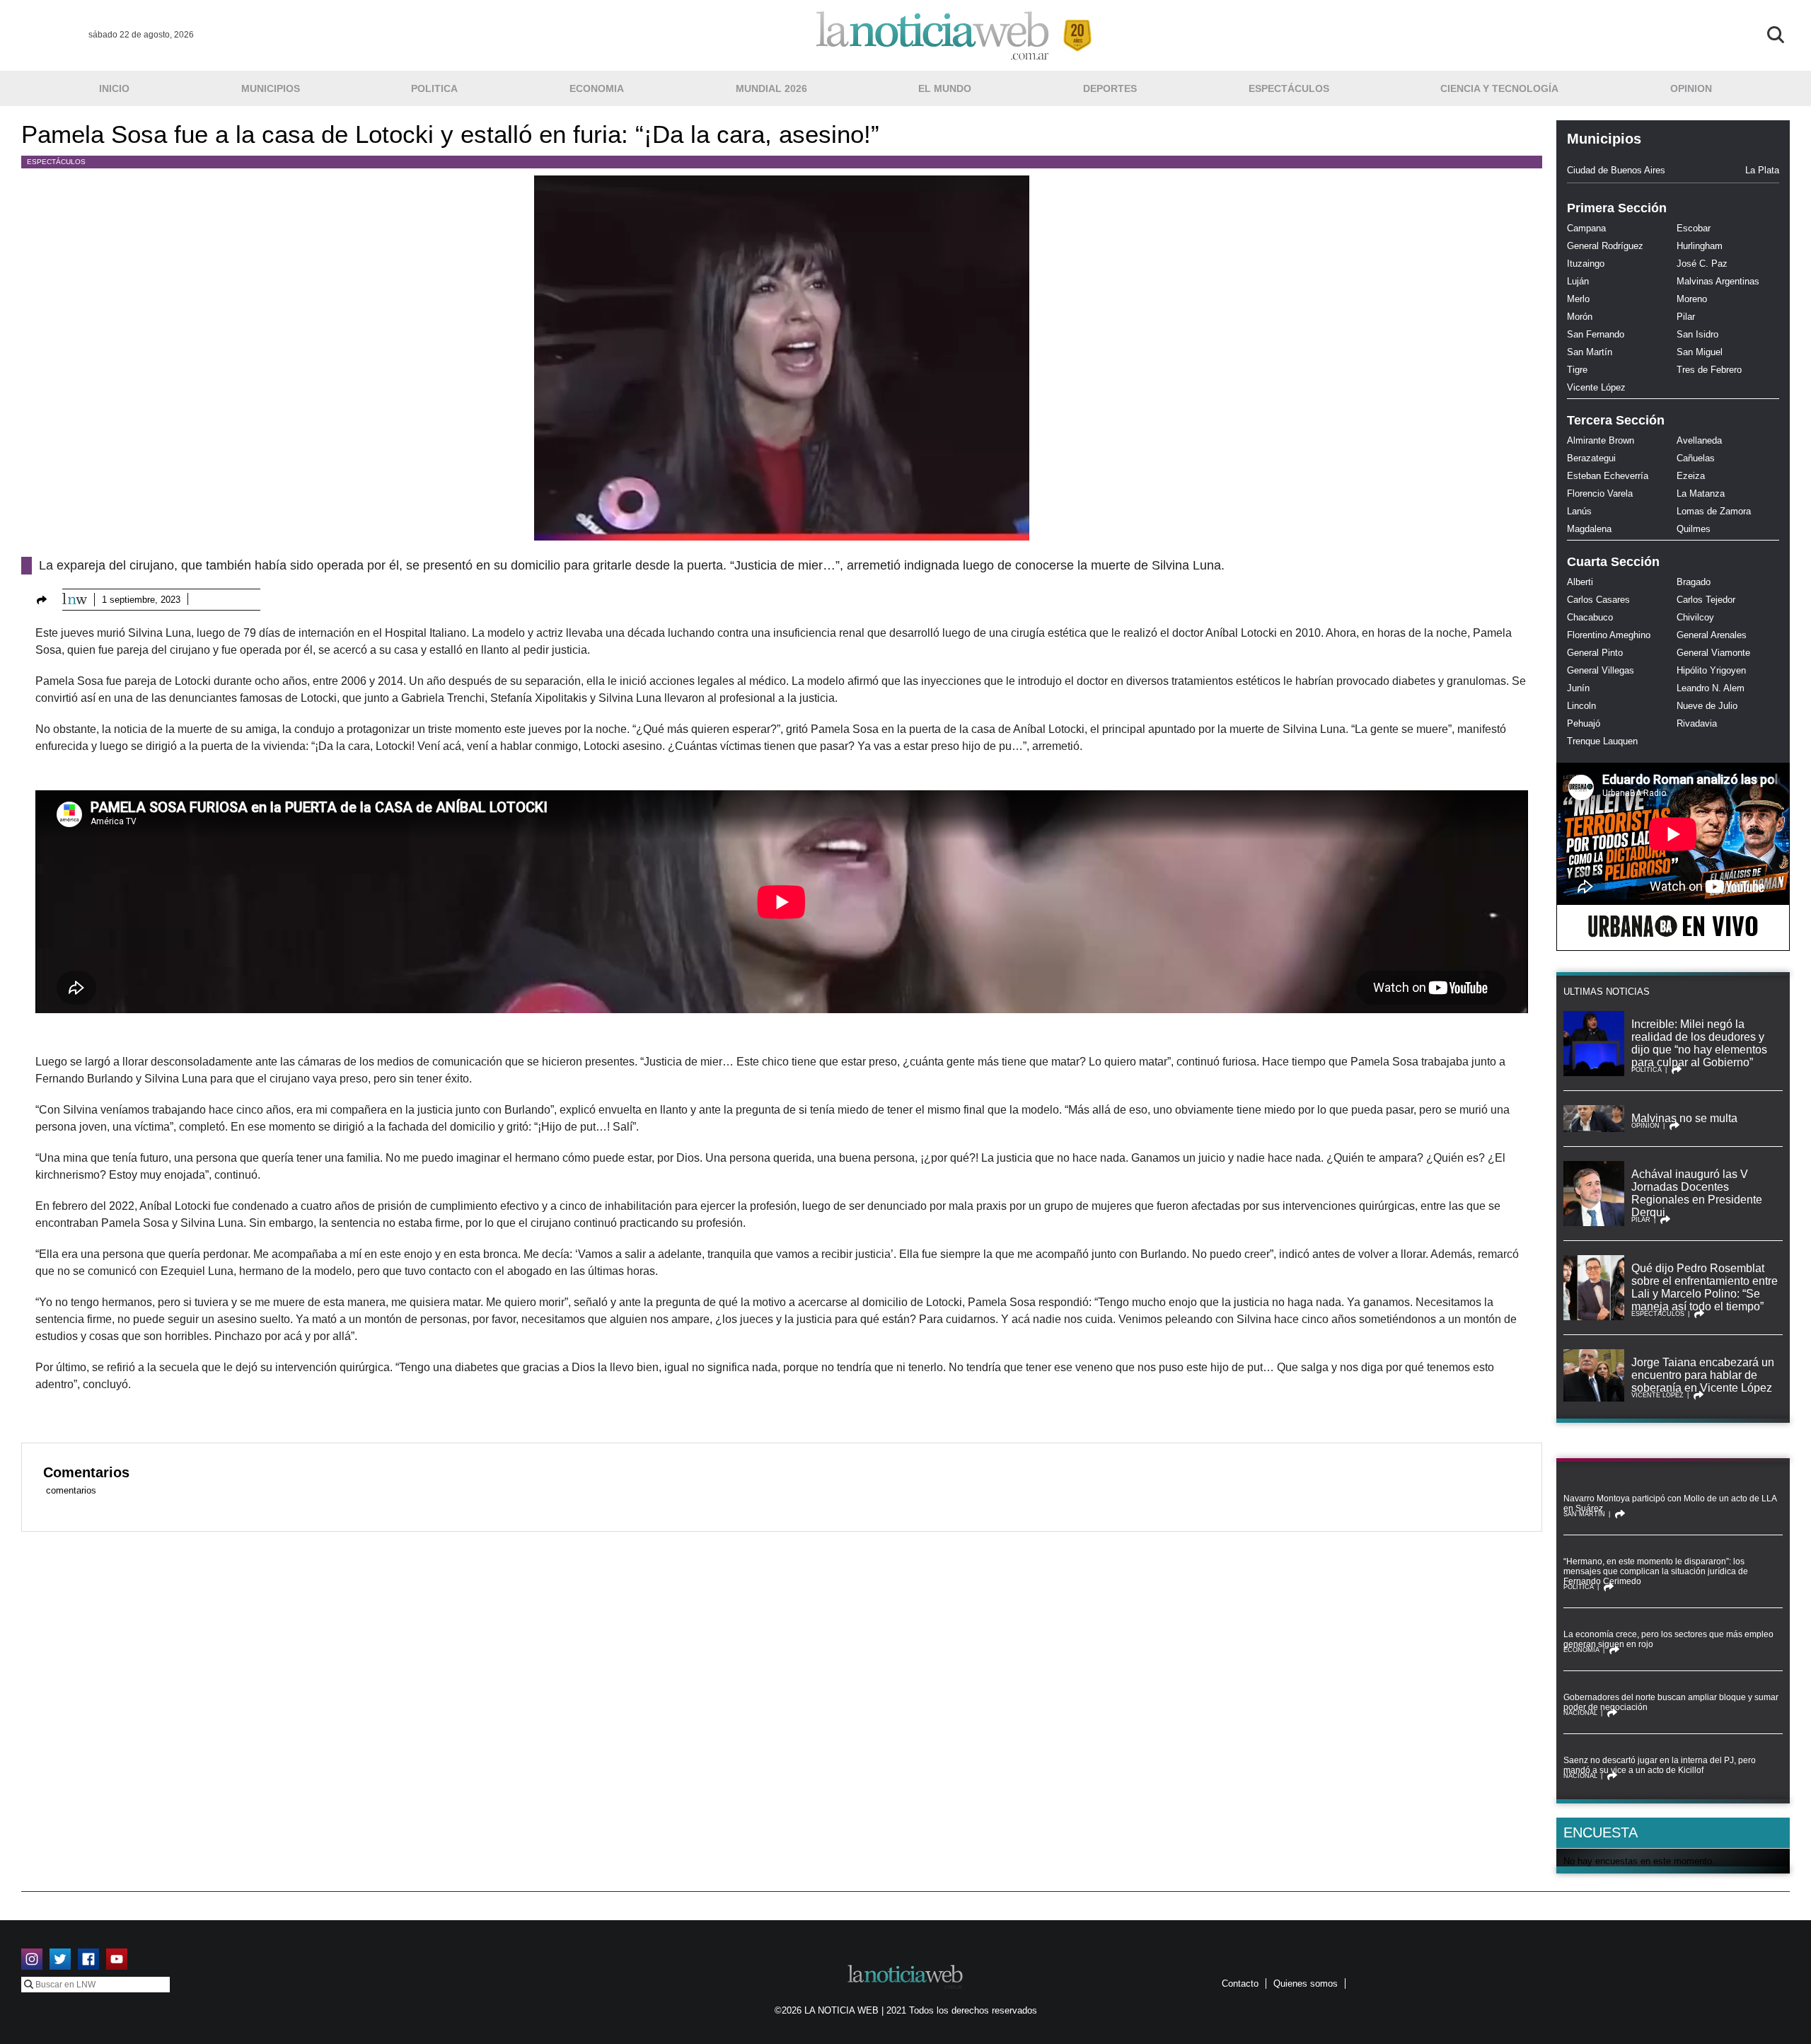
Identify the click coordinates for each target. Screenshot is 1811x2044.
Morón (1580, 317)
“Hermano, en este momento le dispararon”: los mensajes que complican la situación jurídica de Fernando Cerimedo (1656, 1571)
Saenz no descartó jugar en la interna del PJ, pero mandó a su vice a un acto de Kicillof (1660, 1765)
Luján (1578, 281)
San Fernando (1596, 334)
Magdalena (1589, 529)
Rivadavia (1697, 723)
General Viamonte (1713, 653)
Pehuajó (1584, 723)
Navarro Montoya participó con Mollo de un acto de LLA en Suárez (1670, 1503)
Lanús (1579, 511)
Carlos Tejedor (1706, 600)
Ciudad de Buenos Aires (1616, 170)
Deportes (1110, 88)
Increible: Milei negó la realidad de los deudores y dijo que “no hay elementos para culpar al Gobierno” (1699, 1043)
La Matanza (1701, 493)
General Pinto (1595, 653)
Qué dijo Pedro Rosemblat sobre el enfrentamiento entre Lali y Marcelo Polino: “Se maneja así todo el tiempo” (1705, 1287)
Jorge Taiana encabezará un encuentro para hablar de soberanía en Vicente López (1703, 1375)
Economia (597, 88)
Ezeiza (1691, 476)
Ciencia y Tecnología (1499, 88)
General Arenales (1712, 635)
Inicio (114, 88)
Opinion (1691, 88)
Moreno (1692, 299)
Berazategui (1591, 458)
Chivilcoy (1695, 617)
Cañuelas (1696, 458)
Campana (1586, 228)
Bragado (1694, 582)
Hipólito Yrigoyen (1711, 670)
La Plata (1762, 170)
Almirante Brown (1601, 440)
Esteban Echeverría (1608, 476)
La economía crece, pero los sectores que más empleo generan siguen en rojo (1668, 1639)
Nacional (1580, 1713)
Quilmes (1694, 529)
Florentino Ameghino (1609, 635)
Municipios (271, 88)
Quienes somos (1306, 1984)
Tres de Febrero (1709, 370)
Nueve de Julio (1707, 706)
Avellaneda (1699, 440)
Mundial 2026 (771, 88)
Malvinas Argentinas (1718, 281)
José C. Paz (1702, 264)
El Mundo (945, 88)
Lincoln (1581, 706)
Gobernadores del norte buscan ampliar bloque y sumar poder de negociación (1671, 1702)
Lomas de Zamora (1714, 511)
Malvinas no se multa (1684, 1118)
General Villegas (1601, 670)
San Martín (1590, 352)
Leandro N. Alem (1711, 688)
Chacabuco (1590, 617)
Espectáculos (1289, 88)
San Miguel (1700, 352)
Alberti (1580, 582)
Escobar (1694, 228)
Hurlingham (1700, 246)
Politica (434, 88)
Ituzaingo (1586, 264)
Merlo (1578, 299)
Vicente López (1596, 387)
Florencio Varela (1600, 493)
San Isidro (1697, 334)
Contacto (1240, 1984)
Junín (1578, 688)
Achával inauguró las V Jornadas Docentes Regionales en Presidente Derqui (1697, 1193)
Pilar (1686, 317)
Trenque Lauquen (1602, 741)
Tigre (1577, 370)
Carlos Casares (1598, 600)
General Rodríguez (1605, 246)
